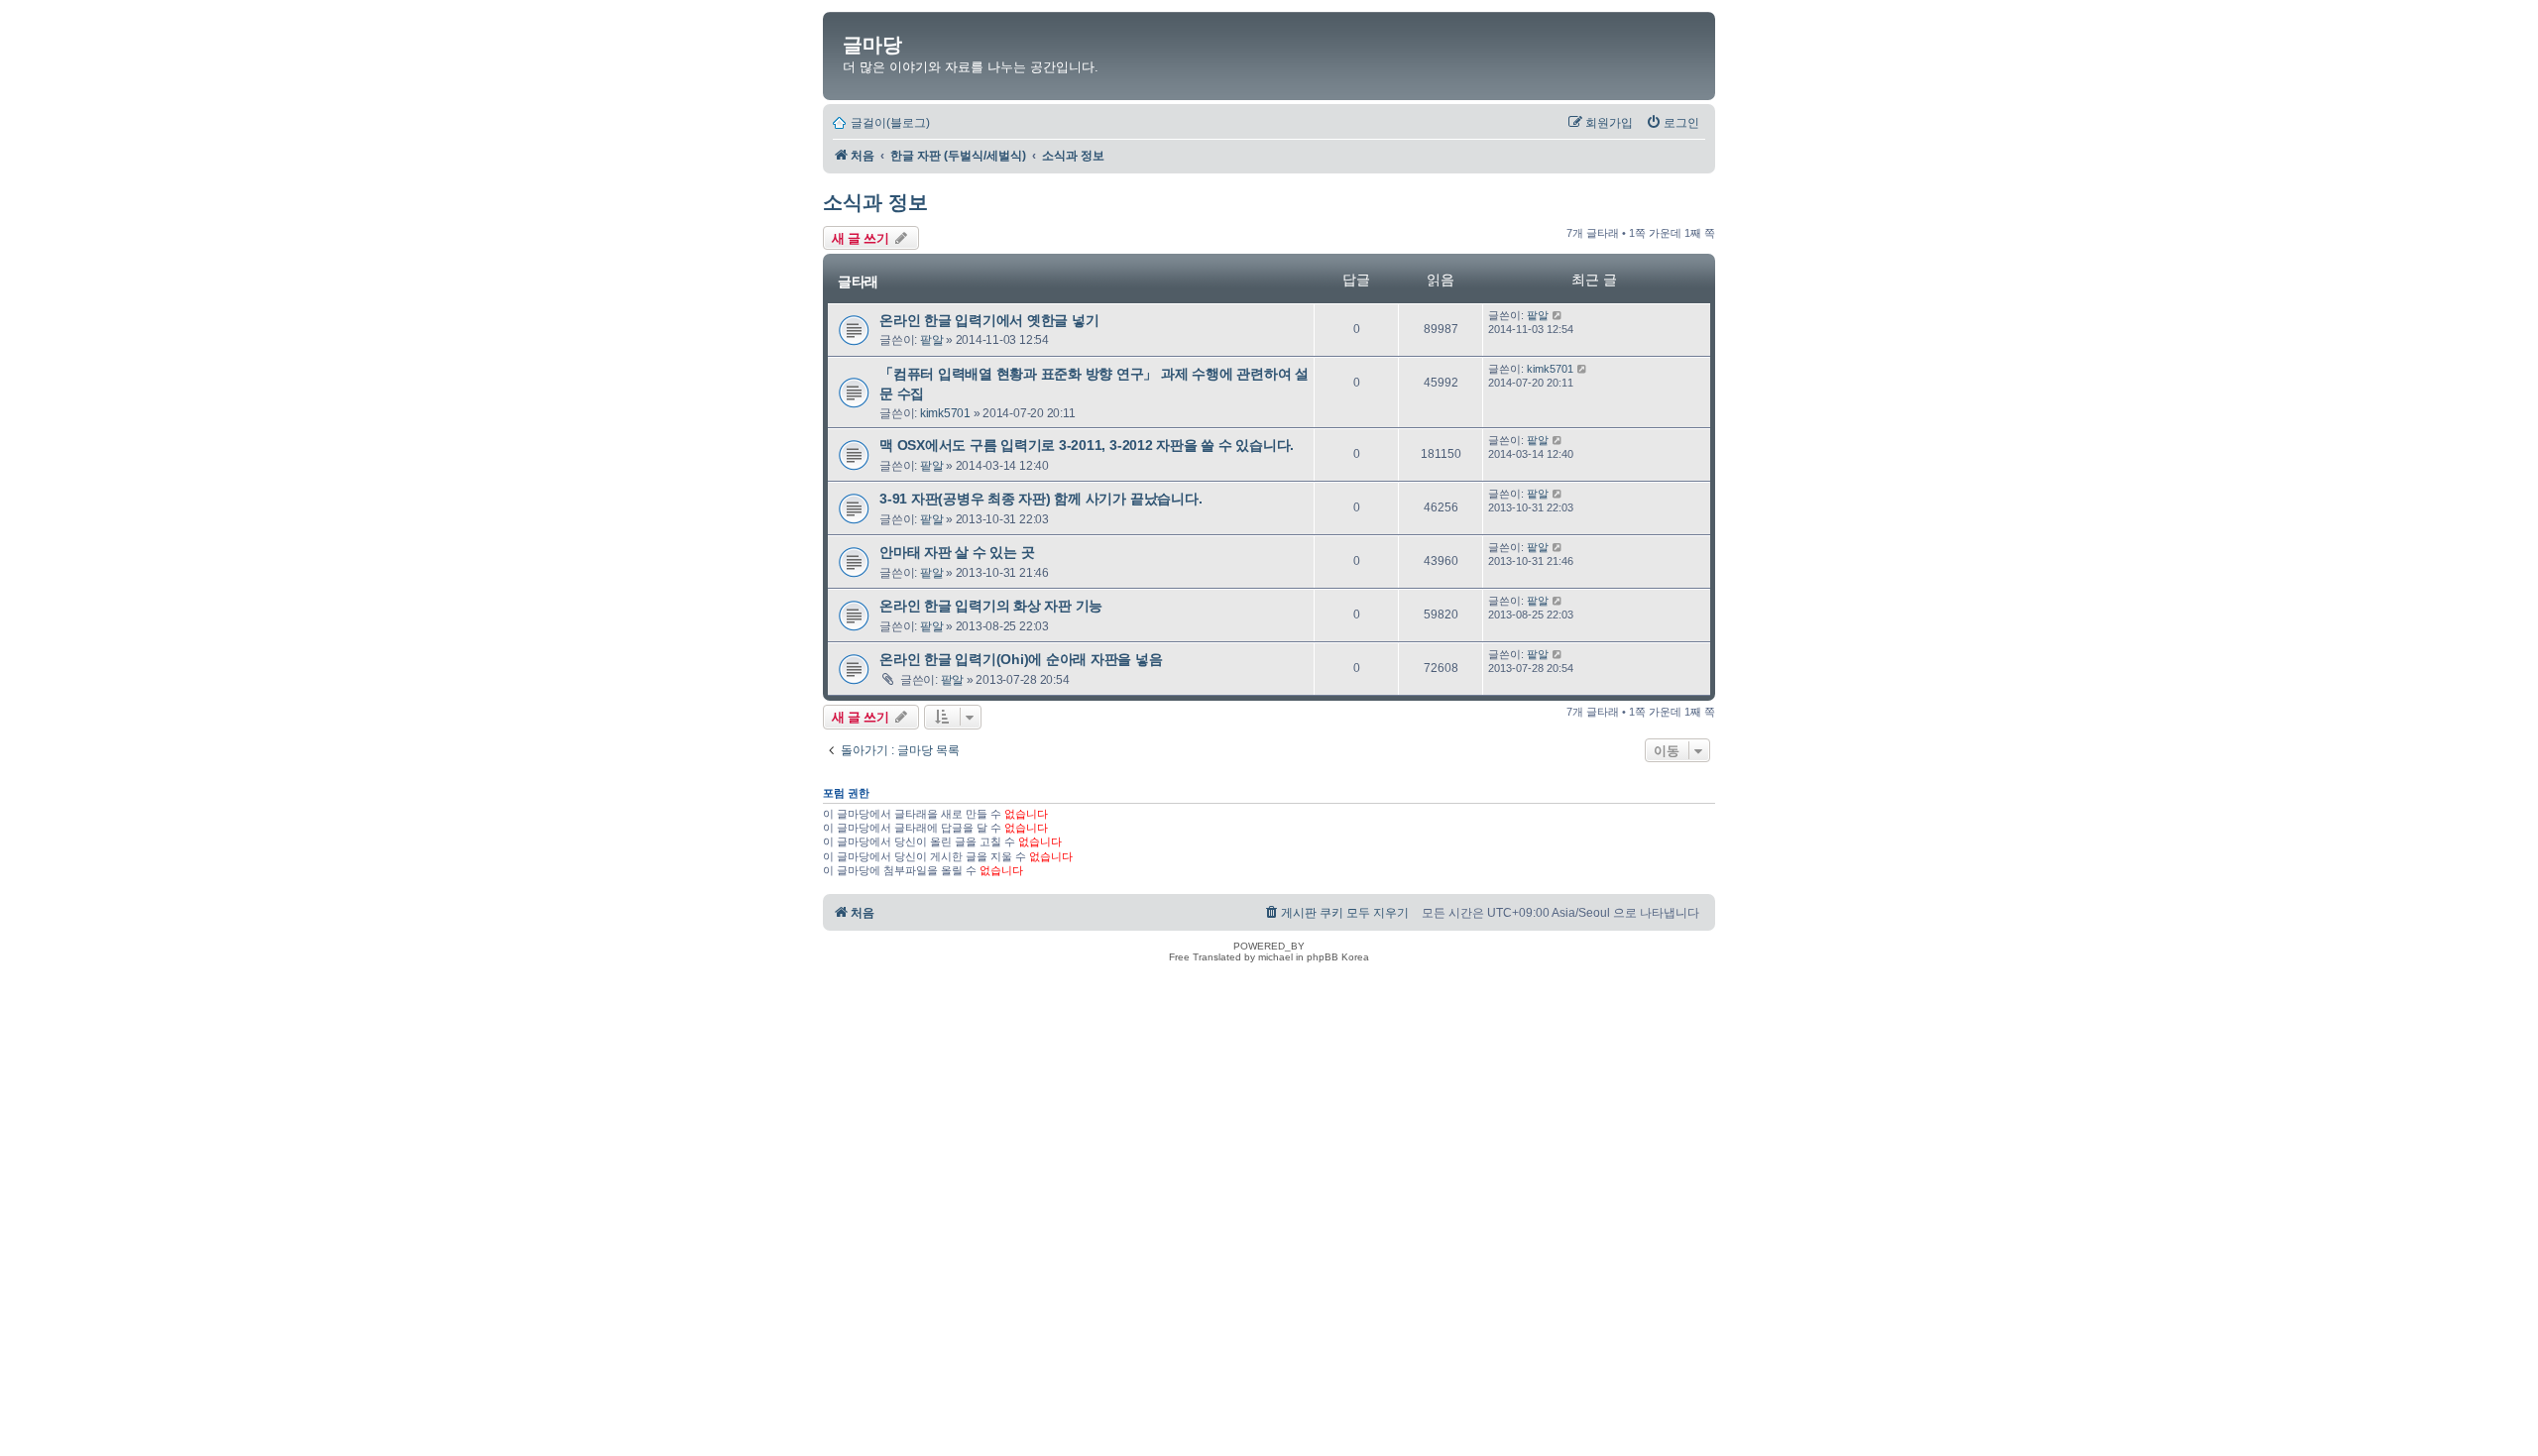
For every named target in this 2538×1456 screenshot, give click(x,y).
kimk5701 (945, 413)
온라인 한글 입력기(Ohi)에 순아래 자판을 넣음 (1021, 659)
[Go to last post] (1558, 315)
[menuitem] (1673, 123)
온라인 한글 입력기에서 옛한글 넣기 (989, 320)
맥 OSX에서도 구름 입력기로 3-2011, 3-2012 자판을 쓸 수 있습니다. (1087, 445)
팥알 (932, 340)
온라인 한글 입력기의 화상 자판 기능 (991, 606)
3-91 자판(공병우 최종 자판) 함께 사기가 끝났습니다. (1040, 499)
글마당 (872, 45)
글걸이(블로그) (890, 123)
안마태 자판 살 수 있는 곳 (957, 552)
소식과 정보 (875, 202)
